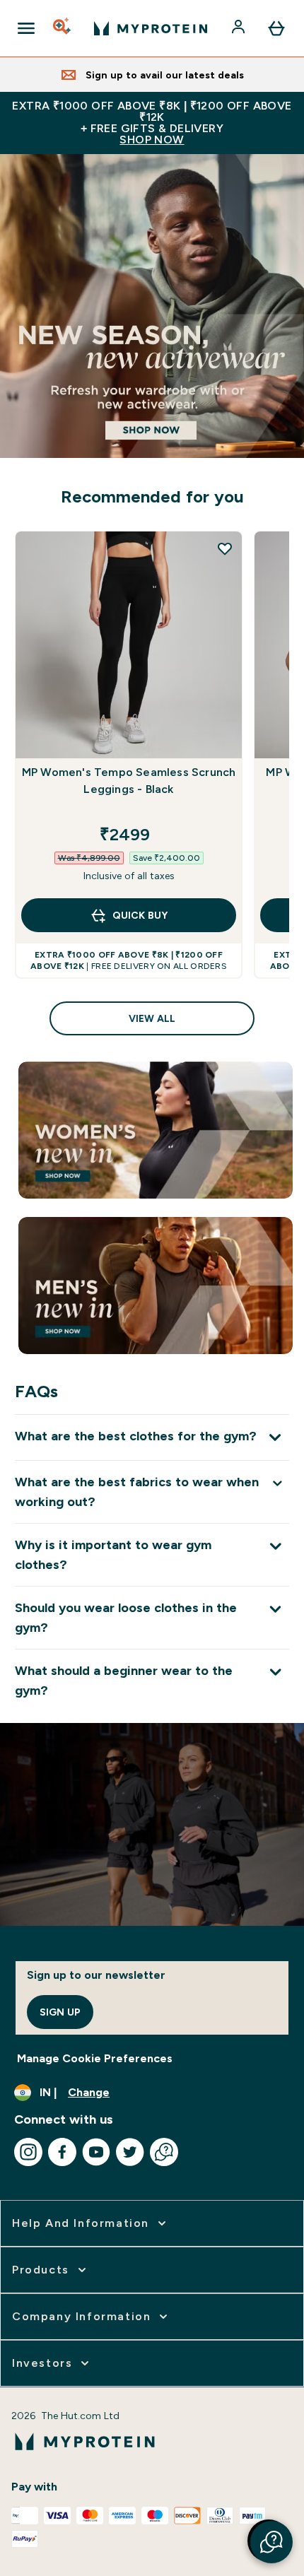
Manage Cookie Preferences (95, 2058)
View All (152, 1018)
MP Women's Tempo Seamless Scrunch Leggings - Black (129, 781)
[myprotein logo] (151, 28)
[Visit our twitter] (130, 2152)
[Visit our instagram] (28, 2152)
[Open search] (63, 28)
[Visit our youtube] (96, 2152)
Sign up (60, 2012)
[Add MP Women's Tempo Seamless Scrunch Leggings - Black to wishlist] (225, 548)
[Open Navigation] (26, 28)
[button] (271, 2542)
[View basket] (276, 28)
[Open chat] (164, 2152)
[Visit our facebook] (62, 2152)
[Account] (240, 28)
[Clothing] (152, 306)
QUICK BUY (140, 915)
